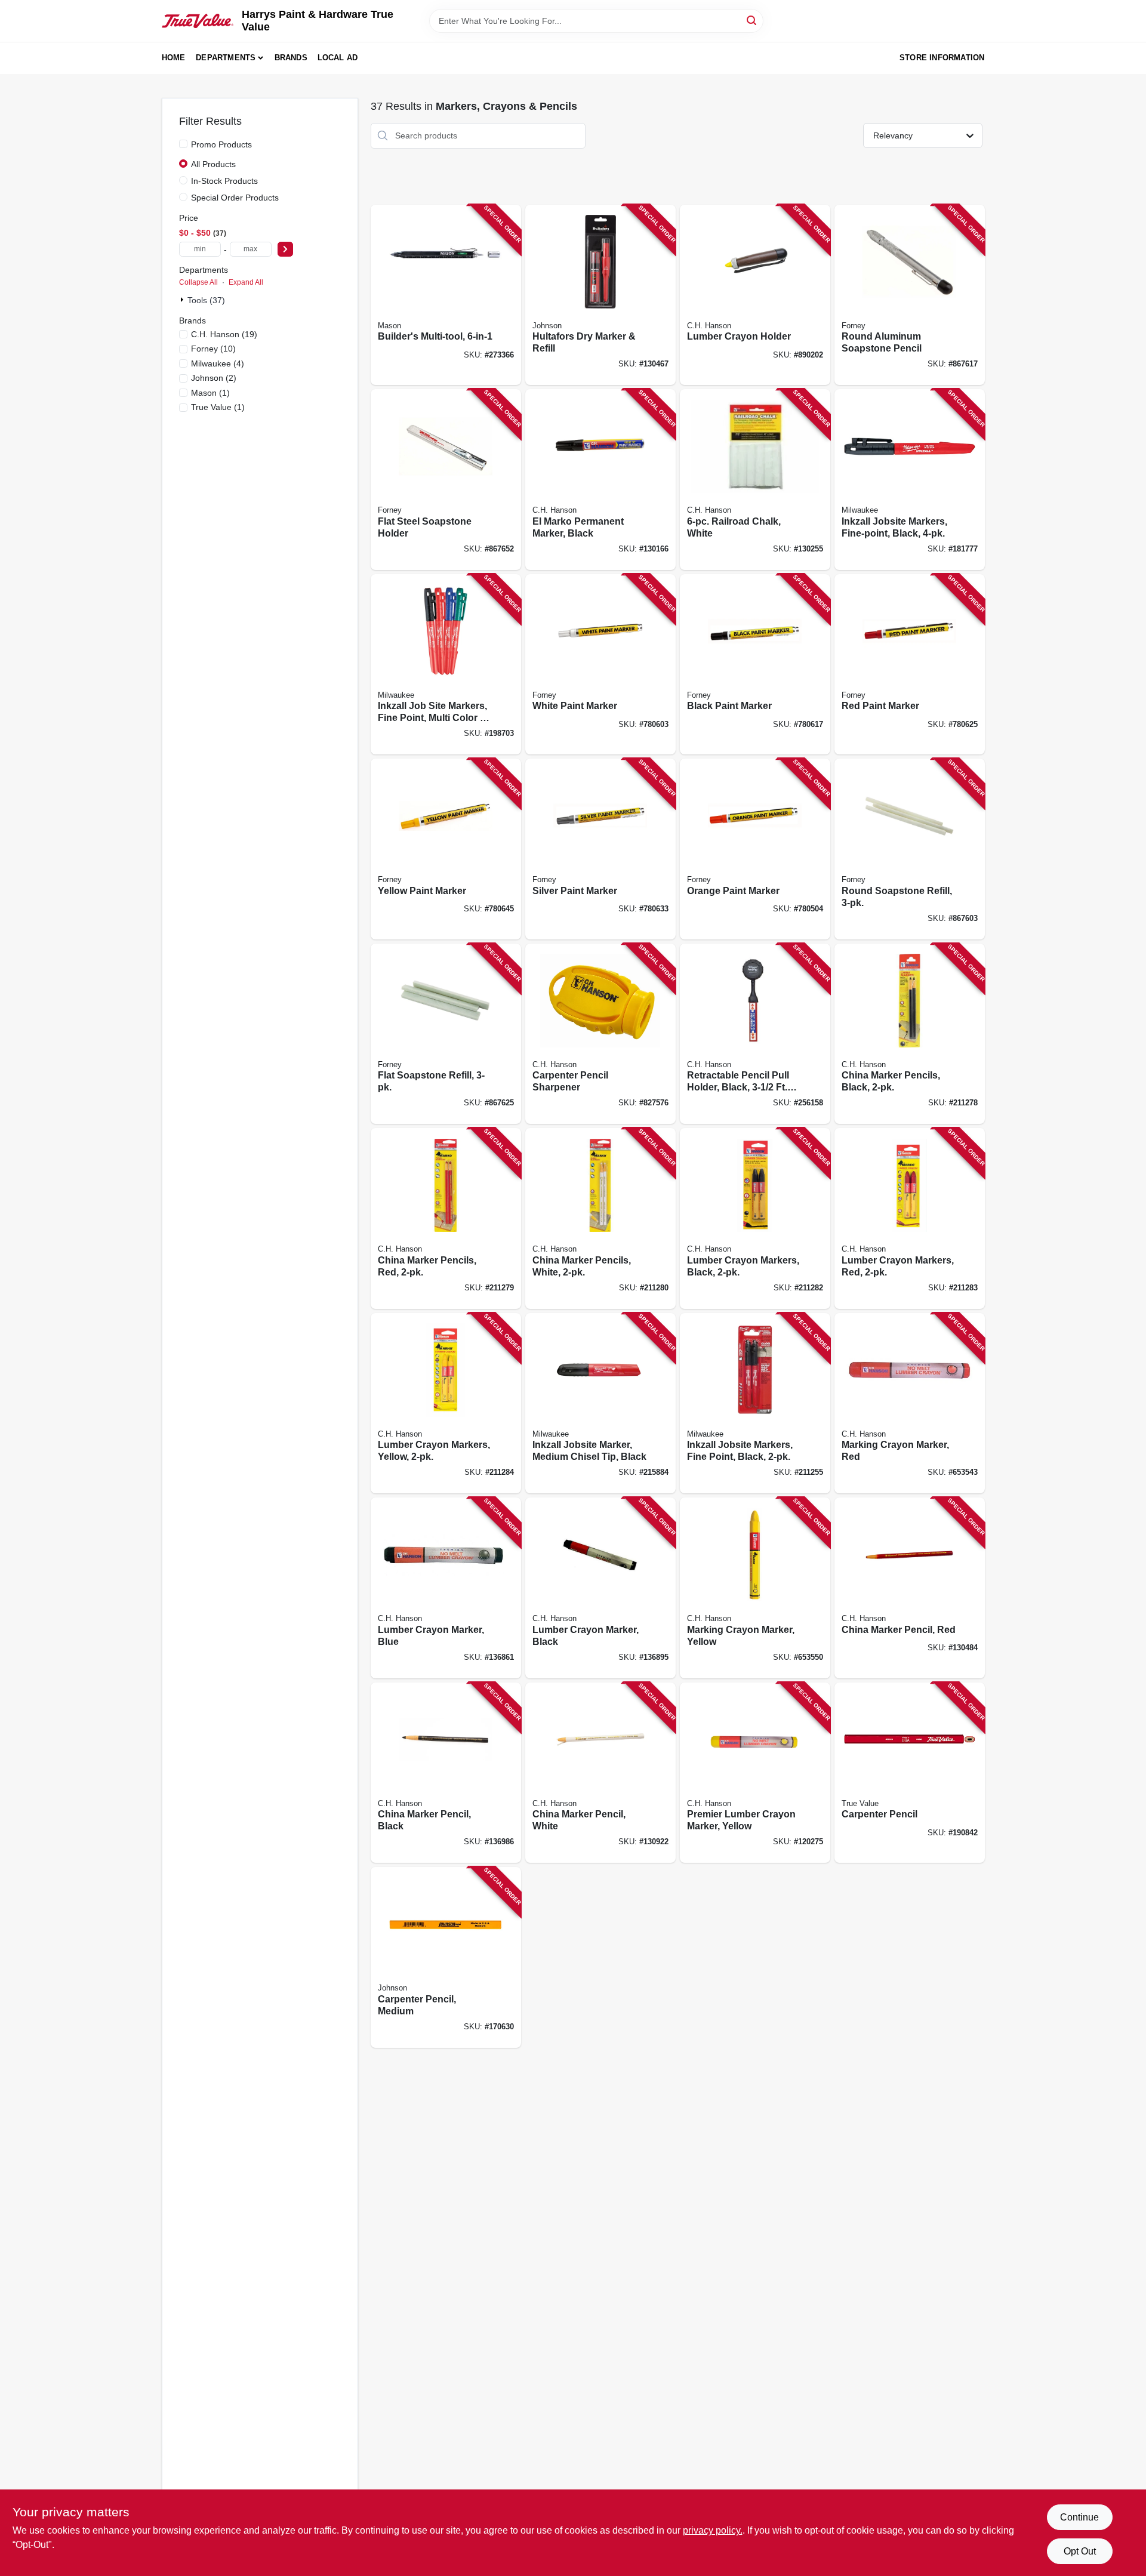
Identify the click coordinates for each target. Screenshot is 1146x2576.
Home (174, 58)
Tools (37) (206, 300)
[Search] (752, 20)
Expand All (246, 282)
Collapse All (198, 282)
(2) (214, 378)
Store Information (942, 58)
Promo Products (221, 144)
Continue (1079, 2517)
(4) (218, 363)
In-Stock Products (224, 181)
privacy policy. (713, 2530)
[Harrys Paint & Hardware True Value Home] (198, 21)
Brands (291, 58)
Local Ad (338, 58)
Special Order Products (235, 198)
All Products (213, 164)
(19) (224, 334)
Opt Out (1080, 2551)
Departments (226, 58)
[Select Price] (285, 249)
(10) (213, 349)
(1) (210, 393)
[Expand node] (183, 300)
